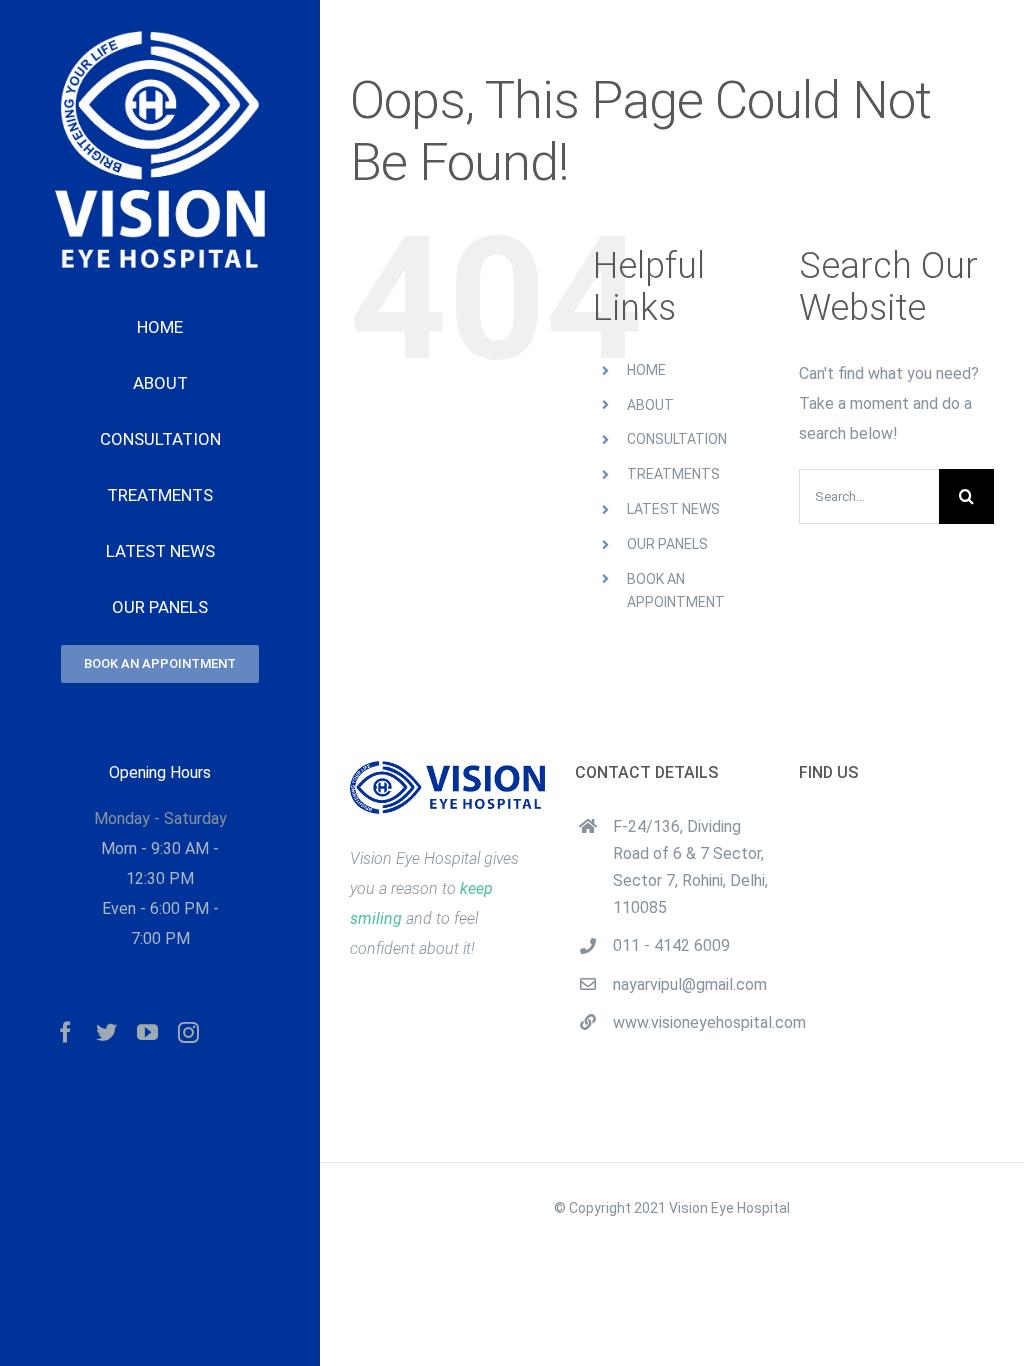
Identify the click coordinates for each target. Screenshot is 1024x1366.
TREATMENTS (673, 474)
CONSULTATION (677, 439)
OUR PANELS (667, 544)
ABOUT (650, 405)
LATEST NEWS (673, 509)
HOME (646, 370)
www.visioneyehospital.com (691, 1022)
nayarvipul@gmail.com (690, 984)
